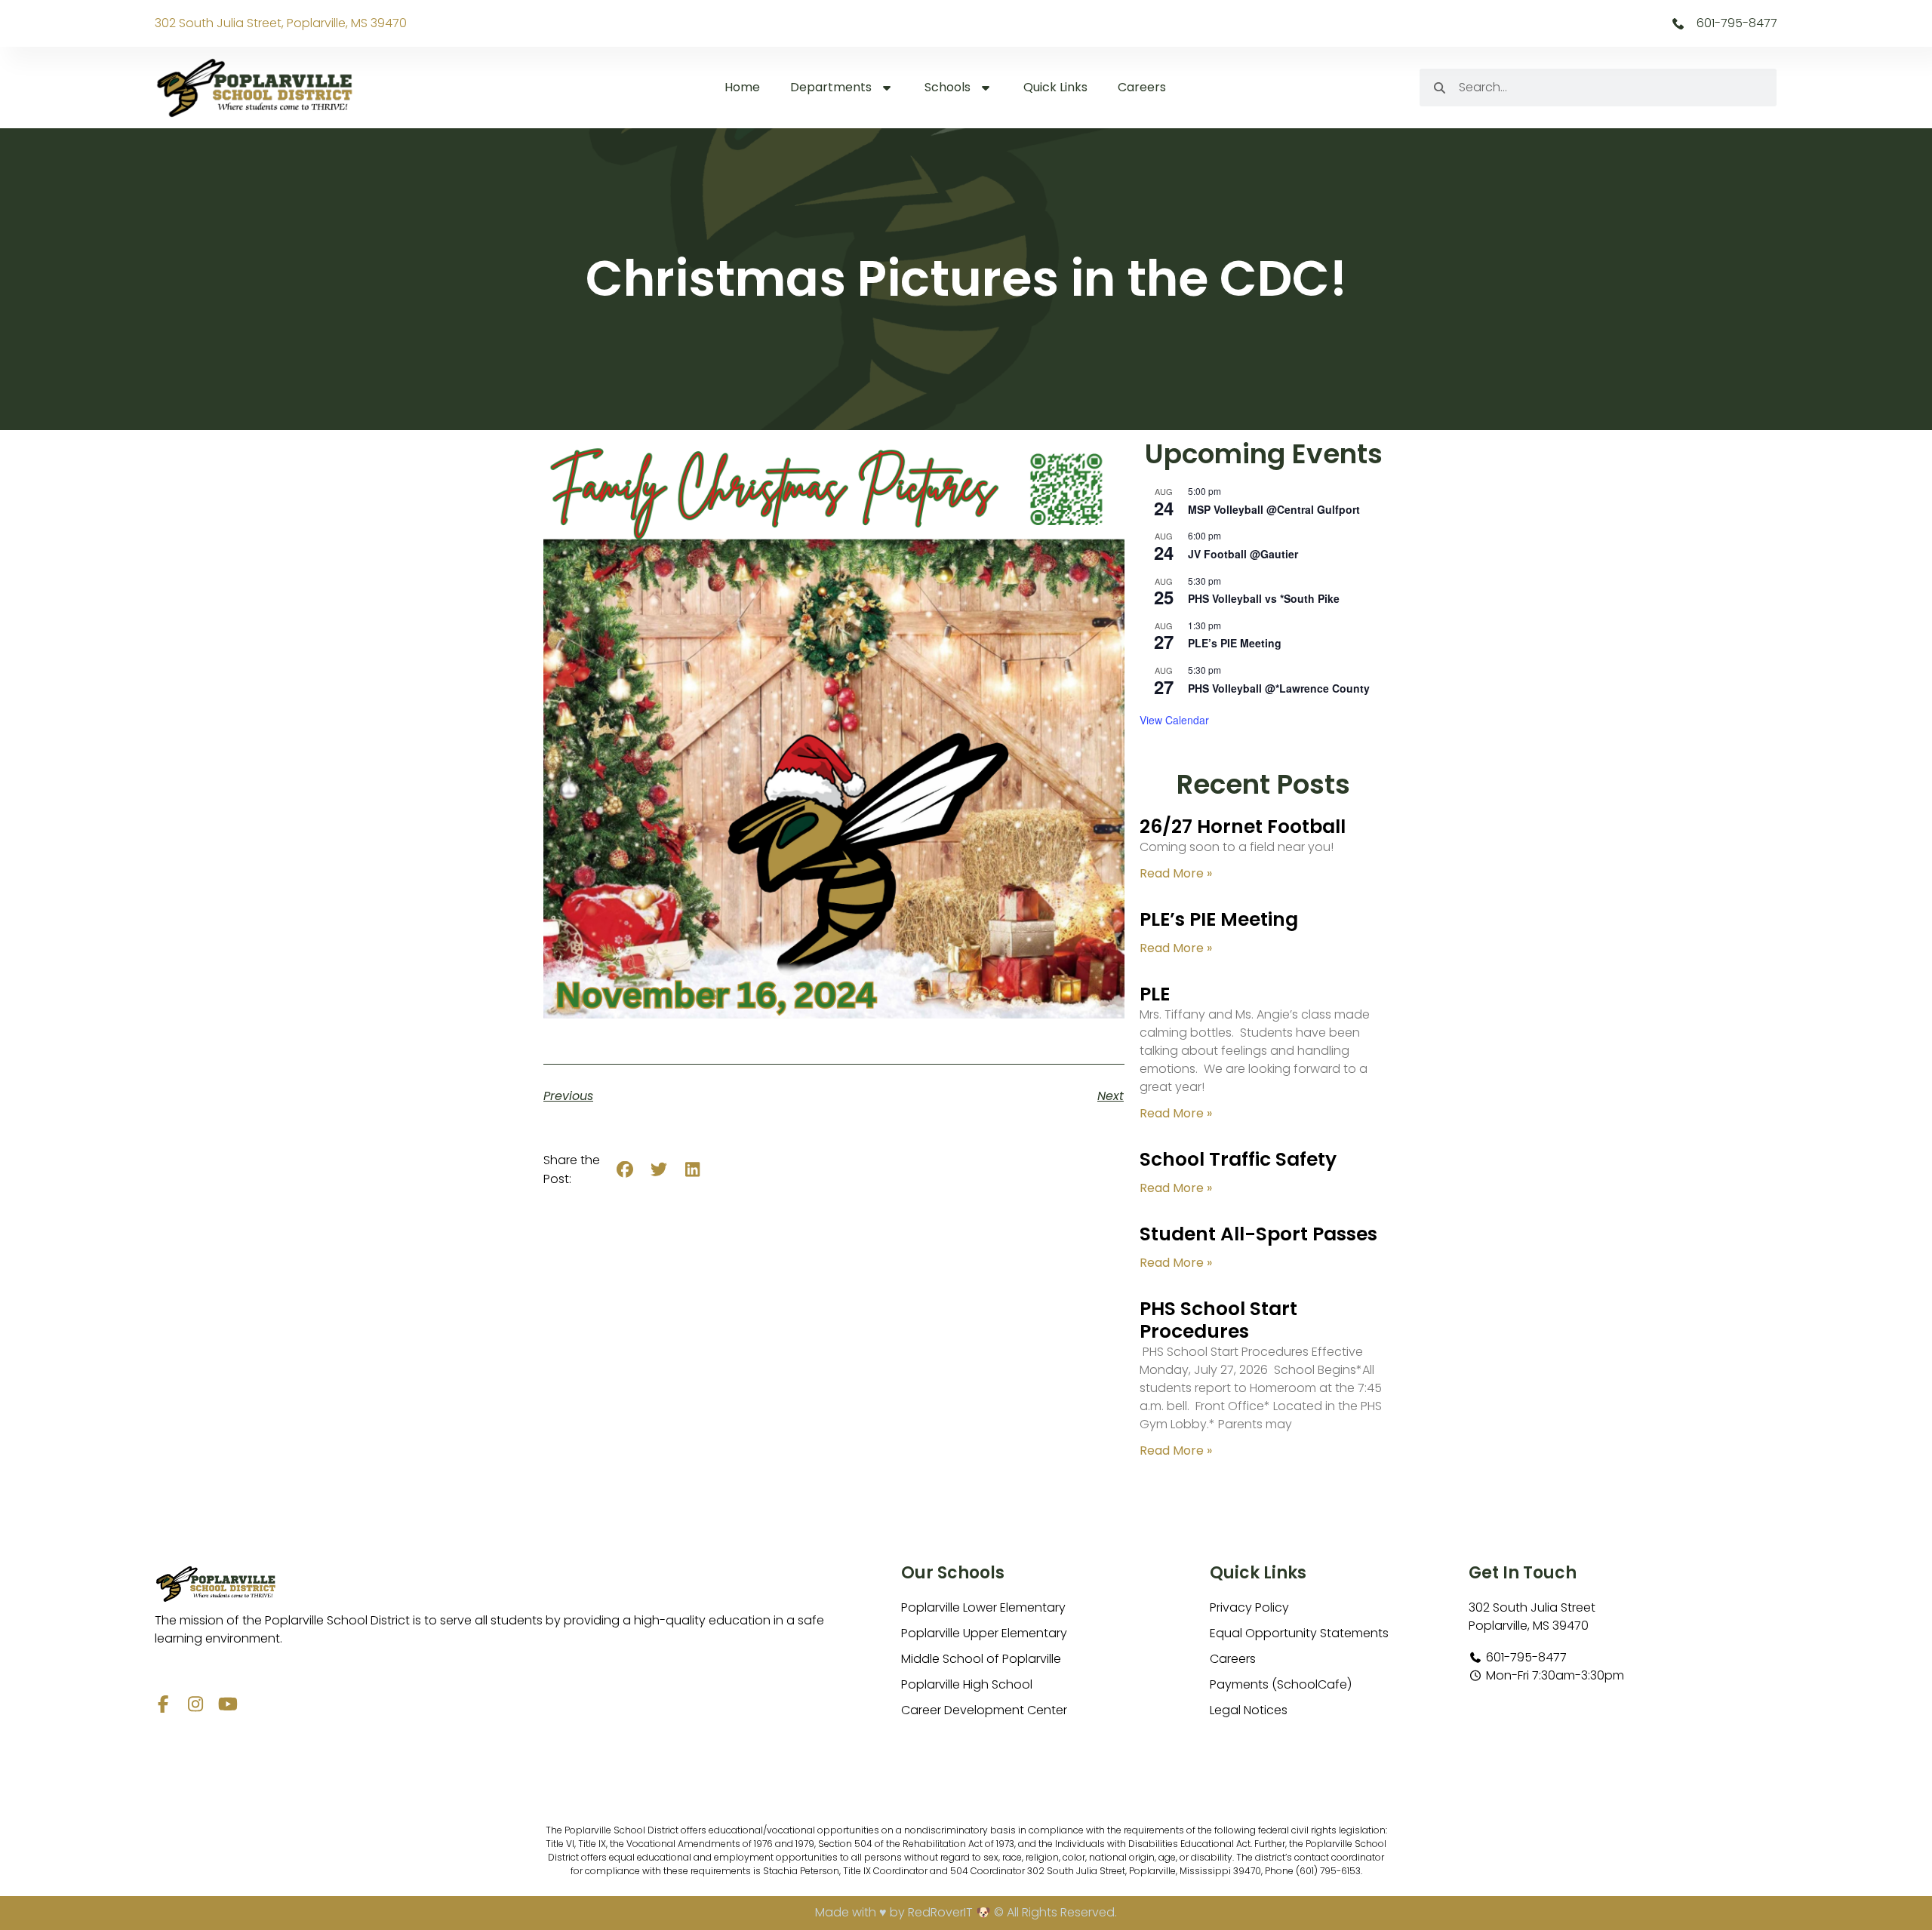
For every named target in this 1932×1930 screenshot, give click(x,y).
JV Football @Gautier (1243, 554)
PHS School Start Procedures (1218, 1320)
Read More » (1176, 873)
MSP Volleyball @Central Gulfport (1274, 509)
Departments (831, 87)
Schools (948, 87)
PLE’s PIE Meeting (1235, 643)
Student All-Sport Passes (1258, 1234)
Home (742, 87)
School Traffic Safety (1238, 1159)
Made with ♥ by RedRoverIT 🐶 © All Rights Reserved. (966, 1912)
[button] (625, 1170)
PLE (1155, 994)
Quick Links (1055, 87)
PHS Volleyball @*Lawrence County (1279, 688)
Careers (1142, 87)
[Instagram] (196, 1704)
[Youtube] (228, 1704)
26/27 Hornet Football (1243, 827)
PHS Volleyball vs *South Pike (1264, 598)
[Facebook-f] (163, 1704)
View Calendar (1174, 720)
